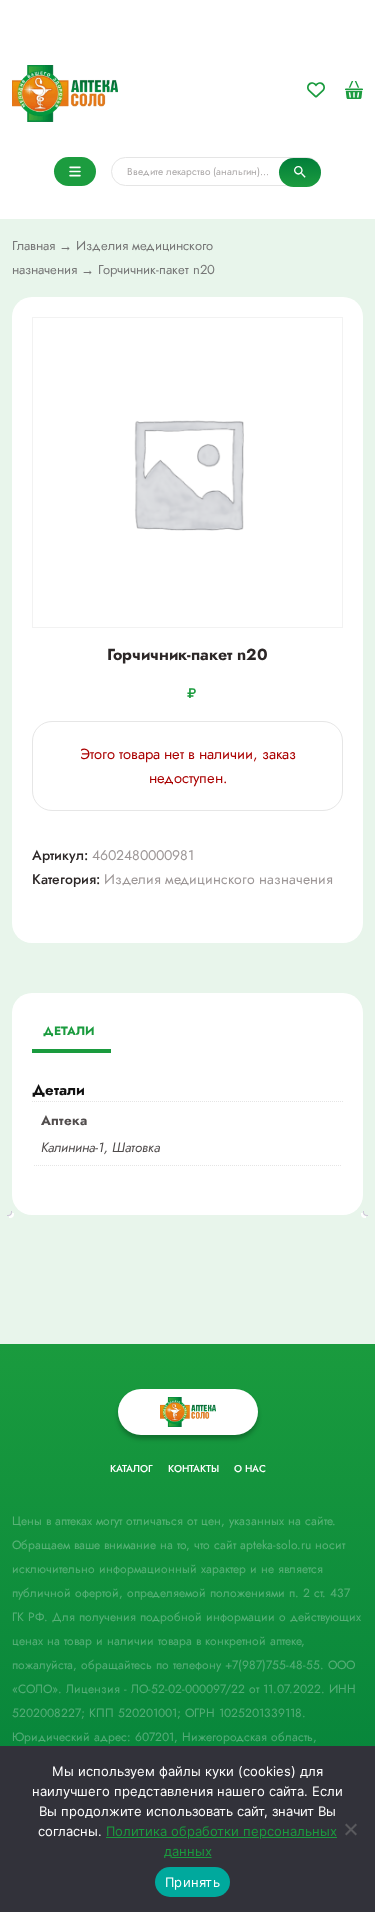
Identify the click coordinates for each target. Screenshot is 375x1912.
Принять (192, 1882)
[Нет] (350, 1829)
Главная (33, 245)
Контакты (193, 1468)
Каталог (131, 1468)
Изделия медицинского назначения (218, 879)
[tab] (69, 1033)
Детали (69, 1031)
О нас (250, 1468)
